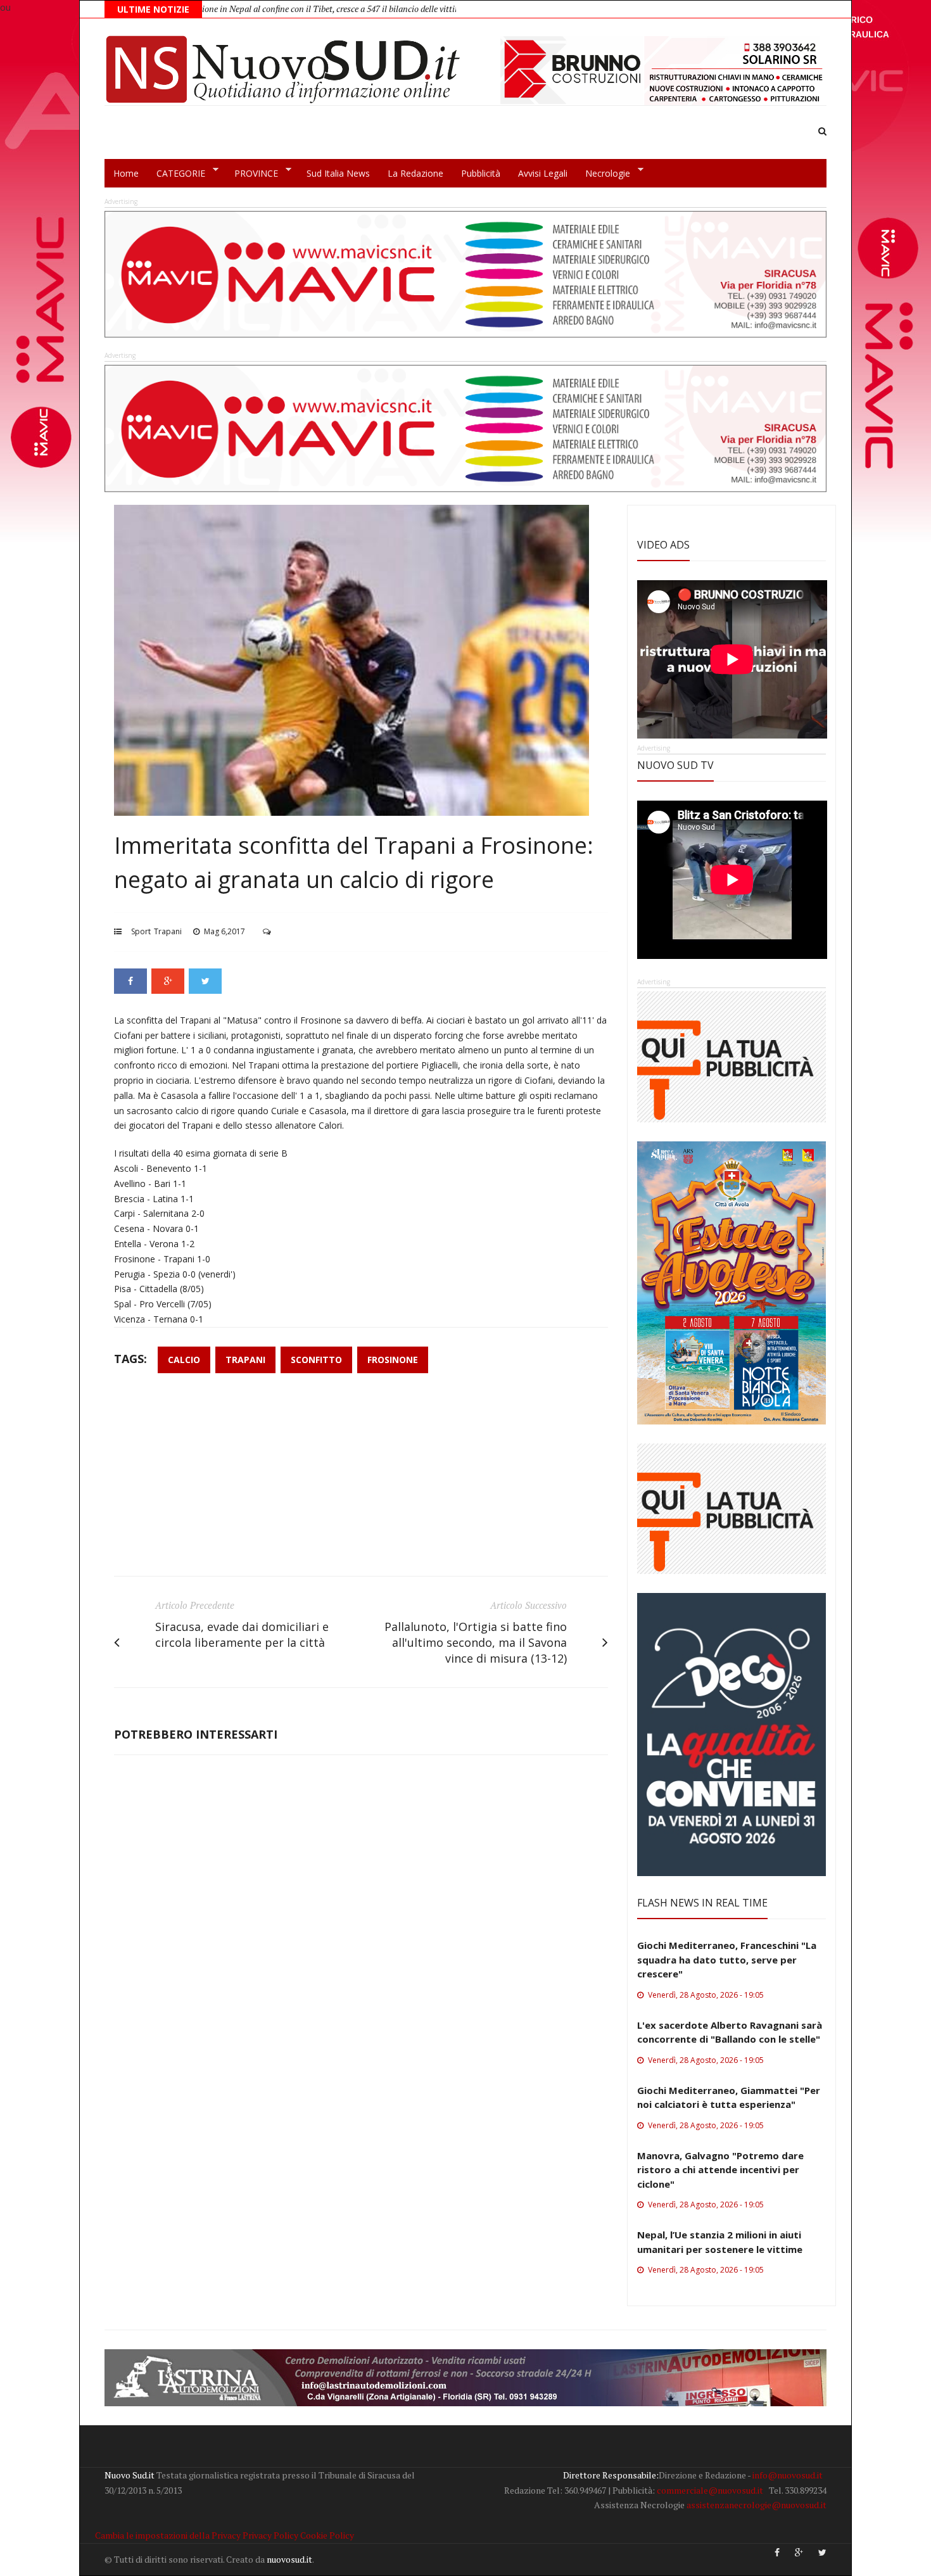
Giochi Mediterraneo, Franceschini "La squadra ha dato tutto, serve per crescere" (727, 1959)
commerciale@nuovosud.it (710, 2490)
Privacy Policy (270, 2535)
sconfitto (316, 1360)
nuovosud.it (289, 2559)
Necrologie (603, 174)
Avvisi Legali (543, 173)
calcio (184, 1360)
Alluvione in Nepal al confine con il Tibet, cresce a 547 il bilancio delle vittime (232, 9)
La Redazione (415, 173)
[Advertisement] (361, 1481)
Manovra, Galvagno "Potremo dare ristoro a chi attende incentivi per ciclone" (720, 2170)
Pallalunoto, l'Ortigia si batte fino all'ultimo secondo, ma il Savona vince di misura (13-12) (476, 1642)
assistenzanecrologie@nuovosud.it (757, 2505)
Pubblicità (481, 173)
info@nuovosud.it (788, 2475)
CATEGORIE (176, 174)
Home (126, 173)
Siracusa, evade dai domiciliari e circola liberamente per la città (242, 1634)
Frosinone (393, 1360)
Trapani (168, 931)
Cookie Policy (327, 2535)
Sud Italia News (338, 173)
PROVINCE (252, 174)
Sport (141, 931)
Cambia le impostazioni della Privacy (168, 2535)
